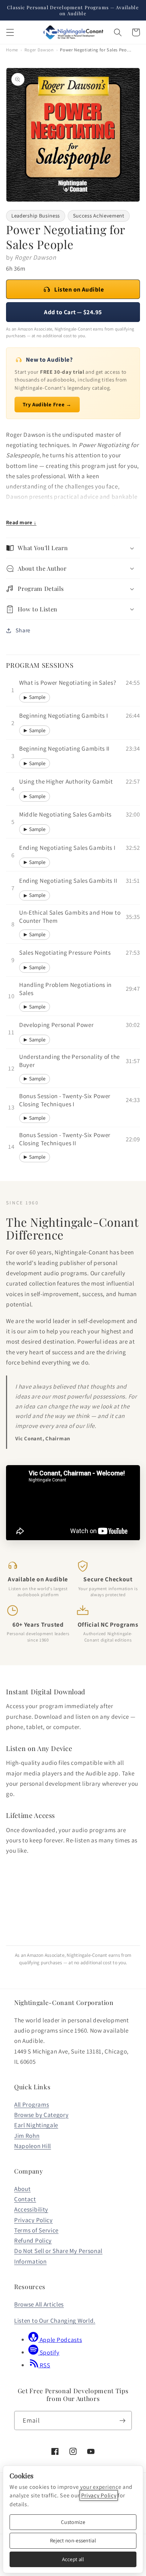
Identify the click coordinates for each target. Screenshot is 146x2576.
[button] (10, 32)
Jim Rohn (27, 2461)
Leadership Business (36, 216)
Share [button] (23, 630)
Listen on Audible (79, 289)
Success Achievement (99, 216)
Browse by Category (41, 2440)
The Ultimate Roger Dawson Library (107, 2045)
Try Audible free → (43, 2030)
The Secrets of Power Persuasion (30, 2045)
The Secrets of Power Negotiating (30, 2197)
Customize (73, 2522)
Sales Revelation (93, 2194)
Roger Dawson (39, 50)
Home (12, 50)
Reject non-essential (73, 2540)
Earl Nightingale (36, 2450)
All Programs (32, 2430)
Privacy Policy (99, 2495)
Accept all (73, 2559)
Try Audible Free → (47, 404)
